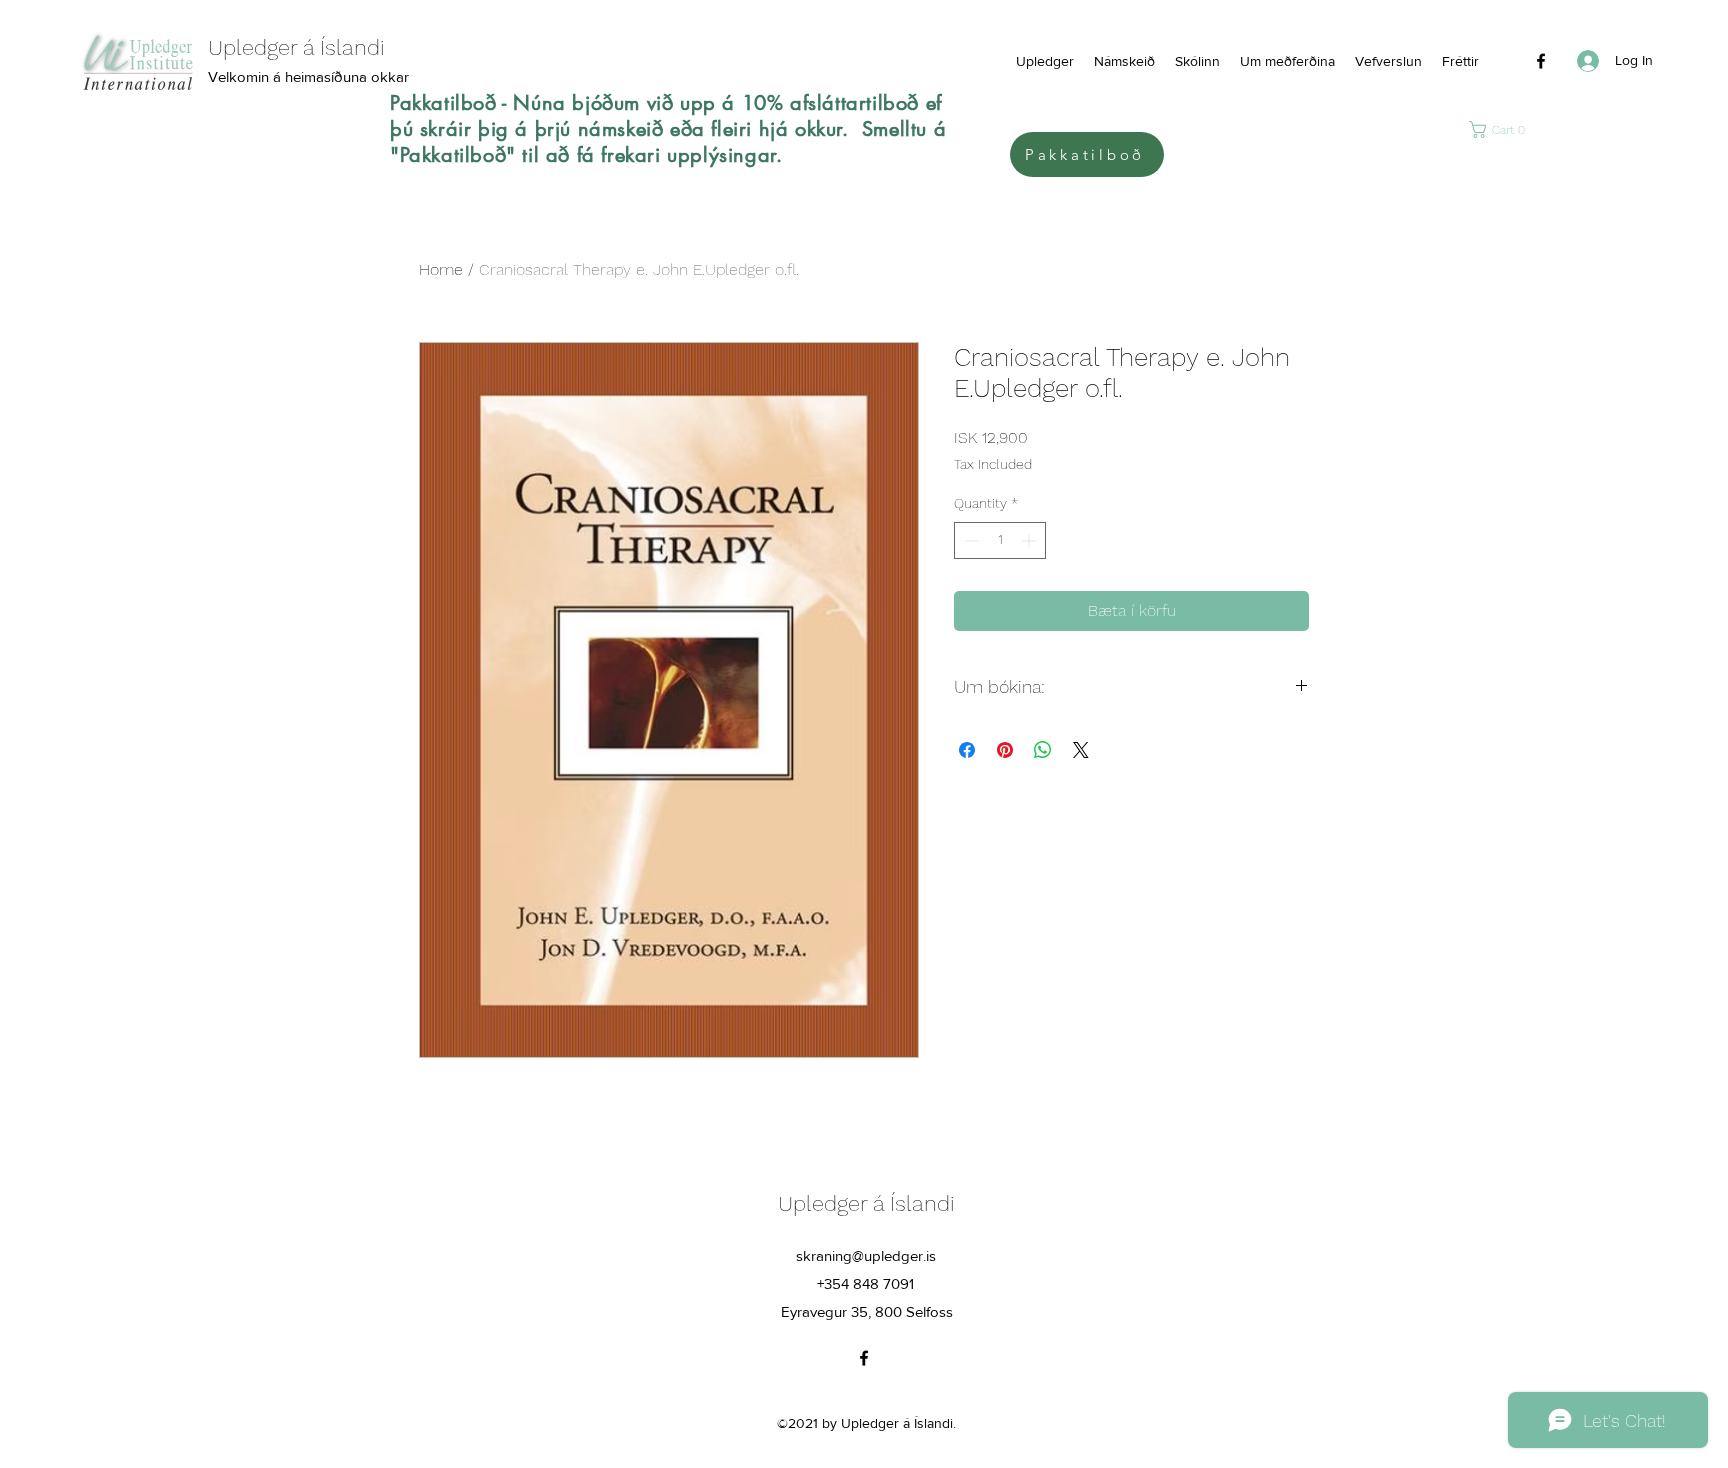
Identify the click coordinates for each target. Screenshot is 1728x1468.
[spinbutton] (1000, 540)
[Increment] (1030, 540)
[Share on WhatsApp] (1043, 750)
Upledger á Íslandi (866, 1203)
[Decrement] (969, 540)
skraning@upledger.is (866, 1255)
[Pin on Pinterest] (1005, 750)
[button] (1501, 129)
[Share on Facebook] (967, 750)
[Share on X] (1081, 750)
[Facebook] (1541, 61)
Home (441, 269)
